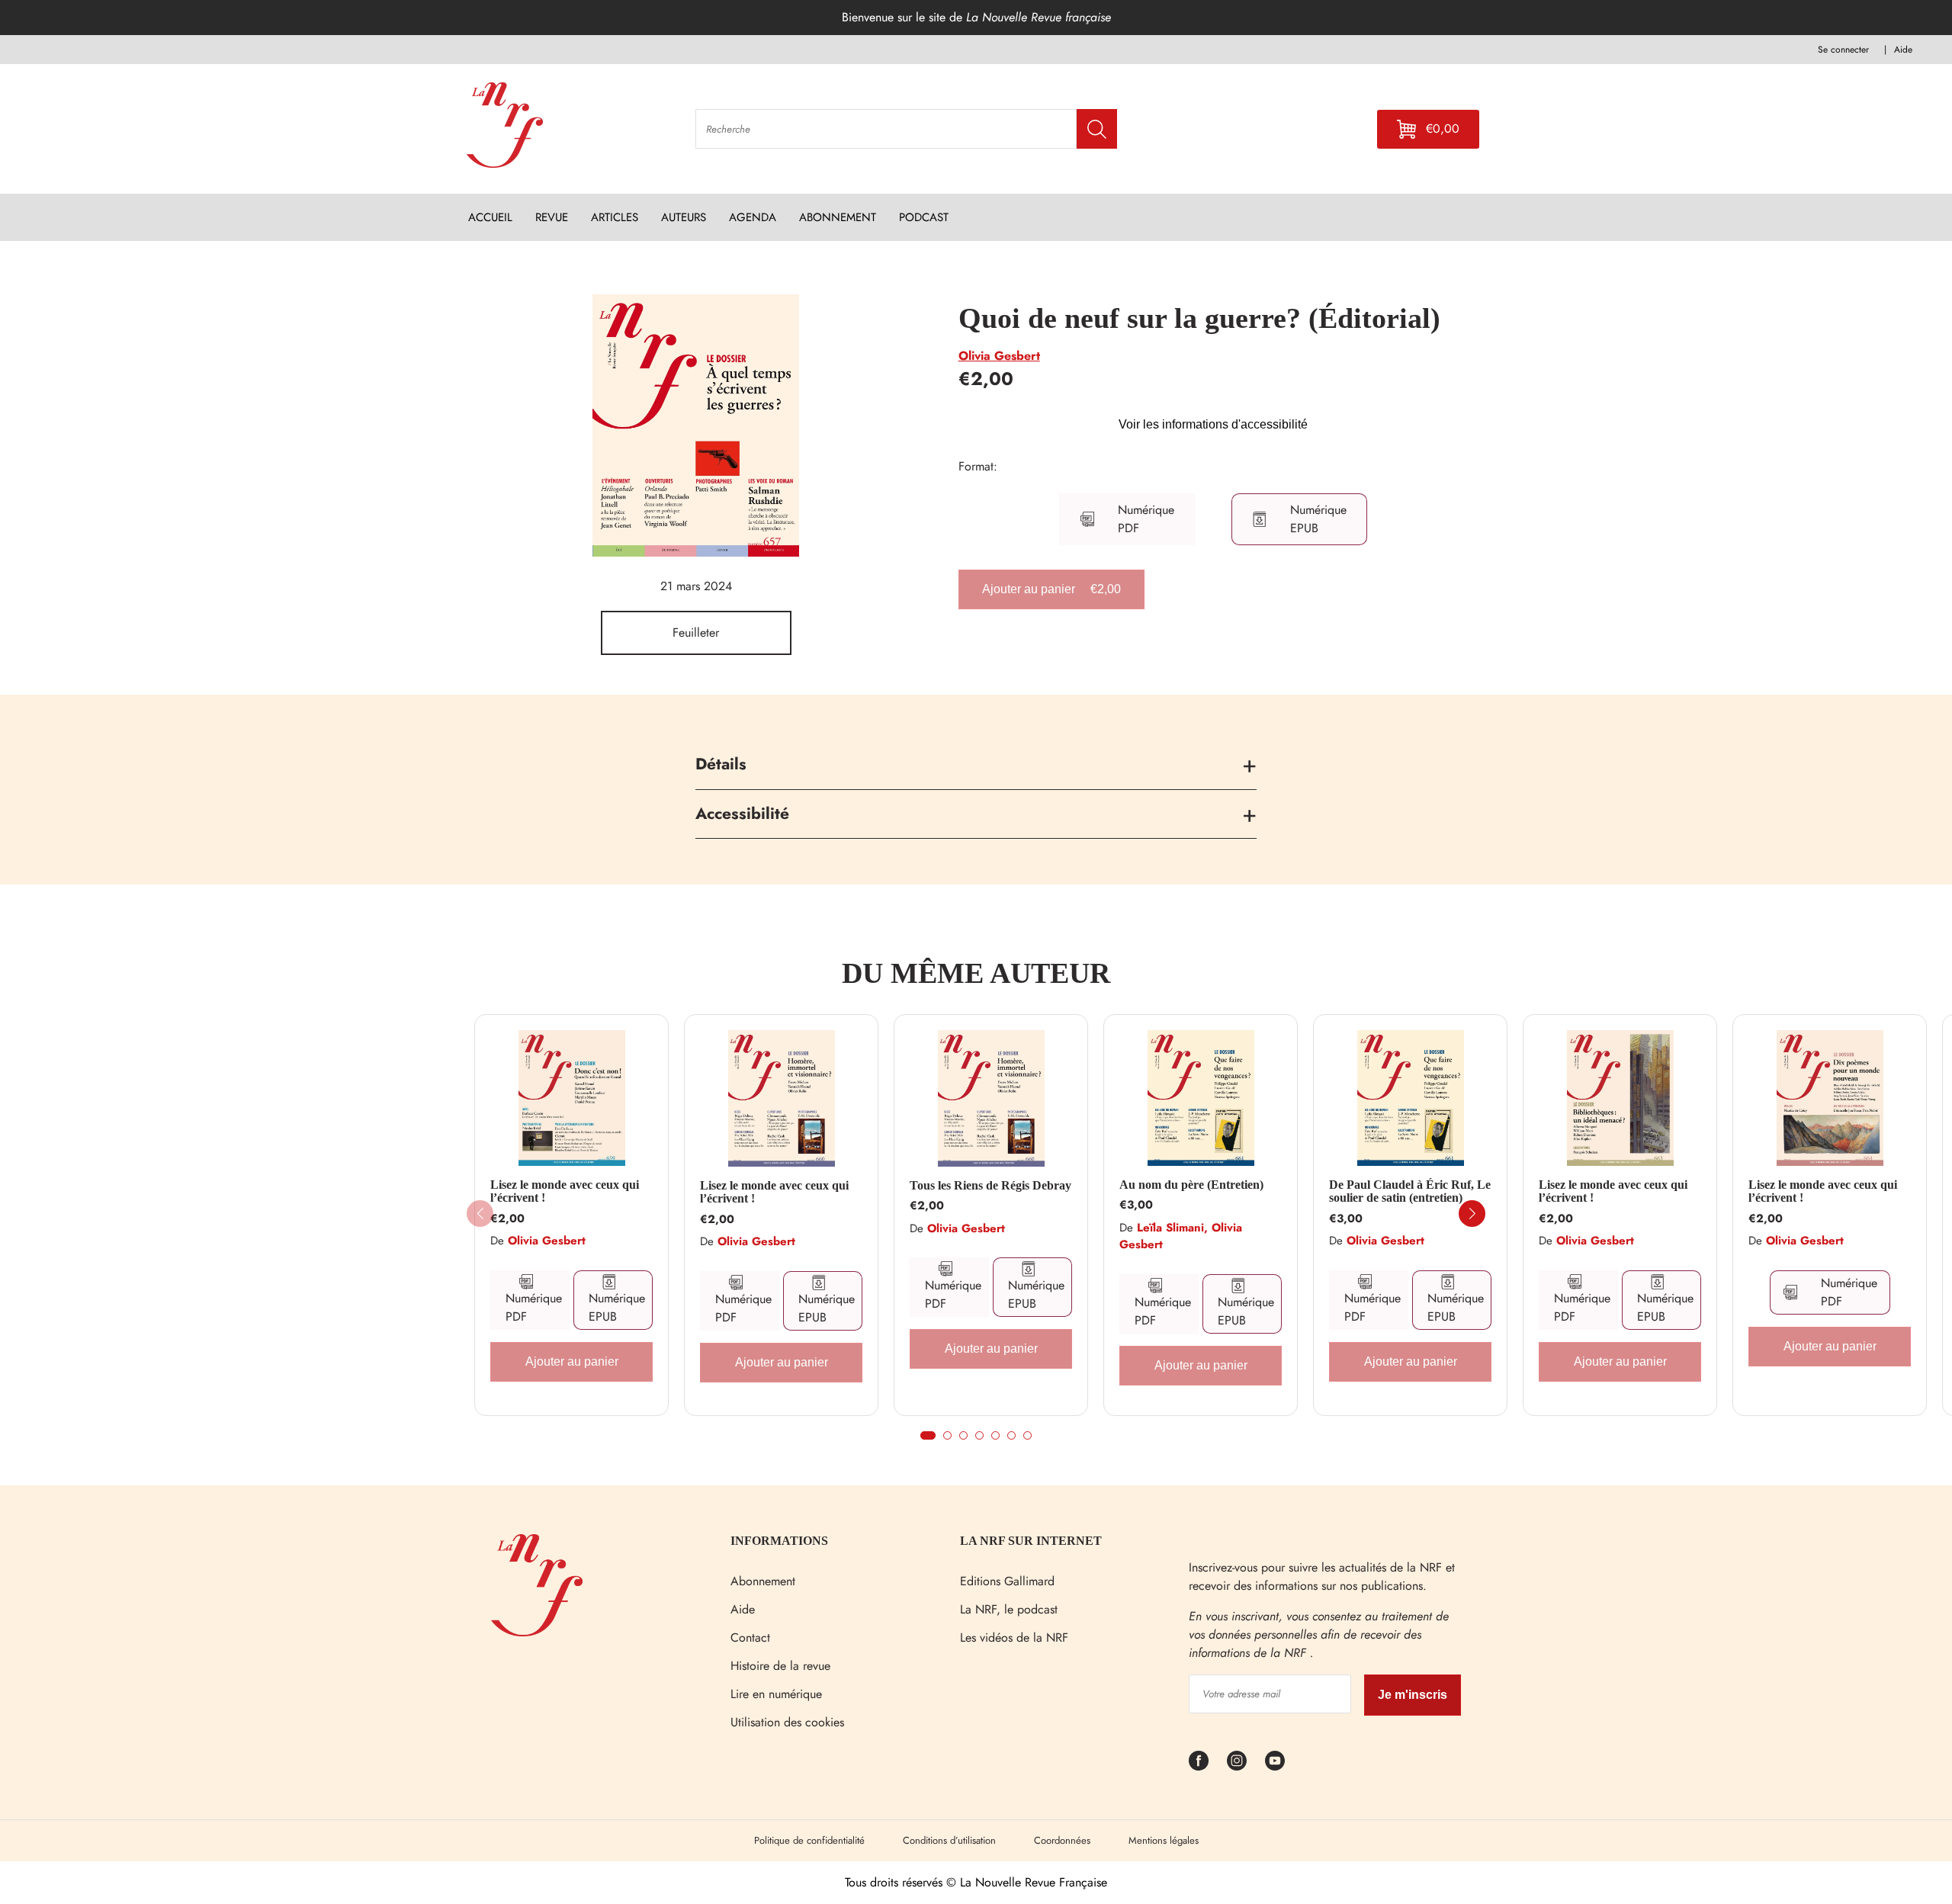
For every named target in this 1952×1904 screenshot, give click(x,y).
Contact (750, 1638)
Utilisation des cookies (787, 1722)
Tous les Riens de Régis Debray (990, 1185)
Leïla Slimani (1170, 1228)
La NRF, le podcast (1009, 1609)
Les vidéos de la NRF (1014, 1638)
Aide (743, 1609)
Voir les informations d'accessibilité (1213, 424)
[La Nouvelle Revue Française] (537, 1632)
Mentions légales (1164, 1840)
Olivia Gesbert (999, 356)
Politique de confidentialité (809, 1840)
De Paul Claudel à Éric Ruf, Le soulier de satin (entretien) (1410, 1191)
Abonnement (763, 1581)
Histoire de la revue (780, 1666)
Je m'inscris (1413, 1695)
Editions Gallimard (1007, 1581)
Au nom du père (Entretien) (1191, 1185)
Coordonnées (1062, 1840)
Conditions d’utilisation (949, 1840)
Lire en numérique (776, 1694)
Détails (721, 764)
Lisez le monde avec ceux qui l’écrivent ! (565, 1191)
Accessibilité (742, 814)
